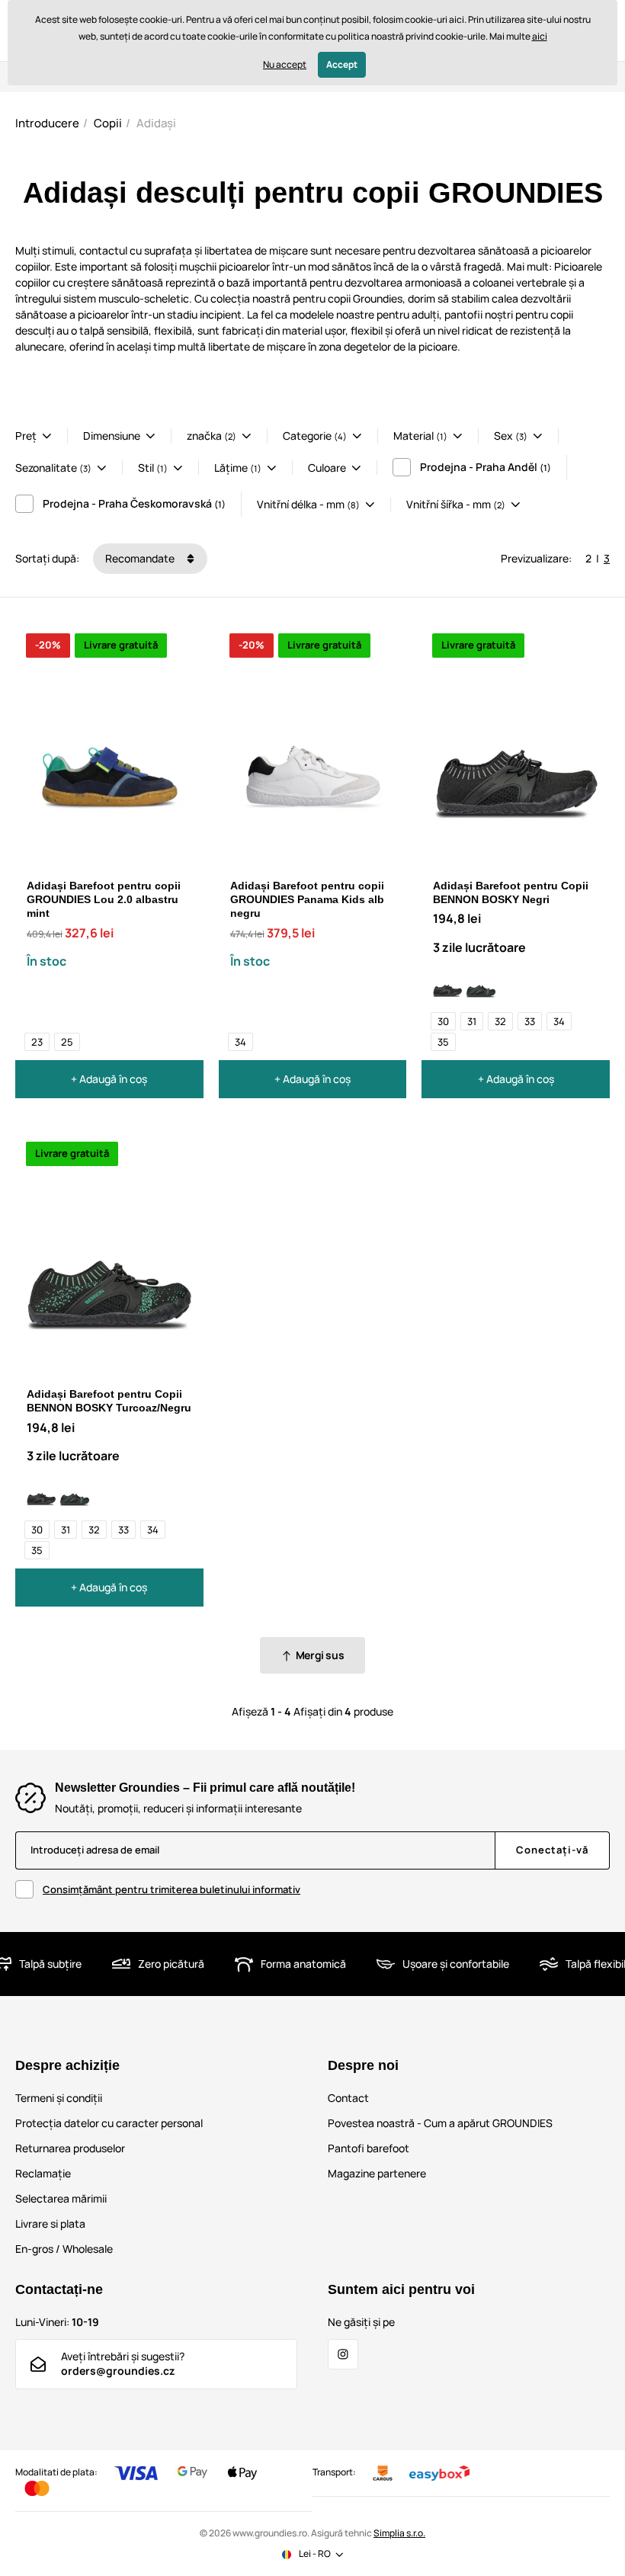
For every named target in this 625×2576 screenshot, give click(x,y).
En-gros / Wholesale (64, 2249)
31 (472, 1021)
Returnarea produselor (70, 2148)
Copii (108, 123)
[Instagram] (343, 2354)
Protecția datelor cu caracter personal (109, 2123)
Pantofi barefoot (369, 2148)
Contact (348, 2098)
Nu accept (285, 64)
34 (240, 1042)
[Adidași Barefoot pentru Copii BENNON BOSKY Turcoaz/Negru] (481, 984)
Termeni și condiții (59, 2098)
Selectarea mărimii (61, 2198)
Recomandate (141, 558)
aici (540, 36)
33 (530, 1021)
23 (37, 1042)
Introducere (47, 123)
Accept (342, 64)
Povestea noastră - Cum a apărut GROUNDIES (440, 2123)
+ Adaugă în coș (109, 1079)
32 (500, 1021)
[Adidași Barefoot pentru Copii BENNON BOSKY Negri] (447, 984)
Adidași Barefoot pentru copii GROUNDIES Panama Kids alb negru (307, 899)
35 (443, 1042)
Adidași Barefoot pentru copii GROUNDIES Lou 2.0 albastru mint (104, 899)
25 (67, 1042)
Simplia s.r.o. (399, 2533)
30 (443, 1021)
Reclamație (43, 2173)
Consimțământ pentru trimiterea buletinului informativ (171, 1889)
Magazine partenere (377, 2173)
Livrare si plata (50, 2224)
